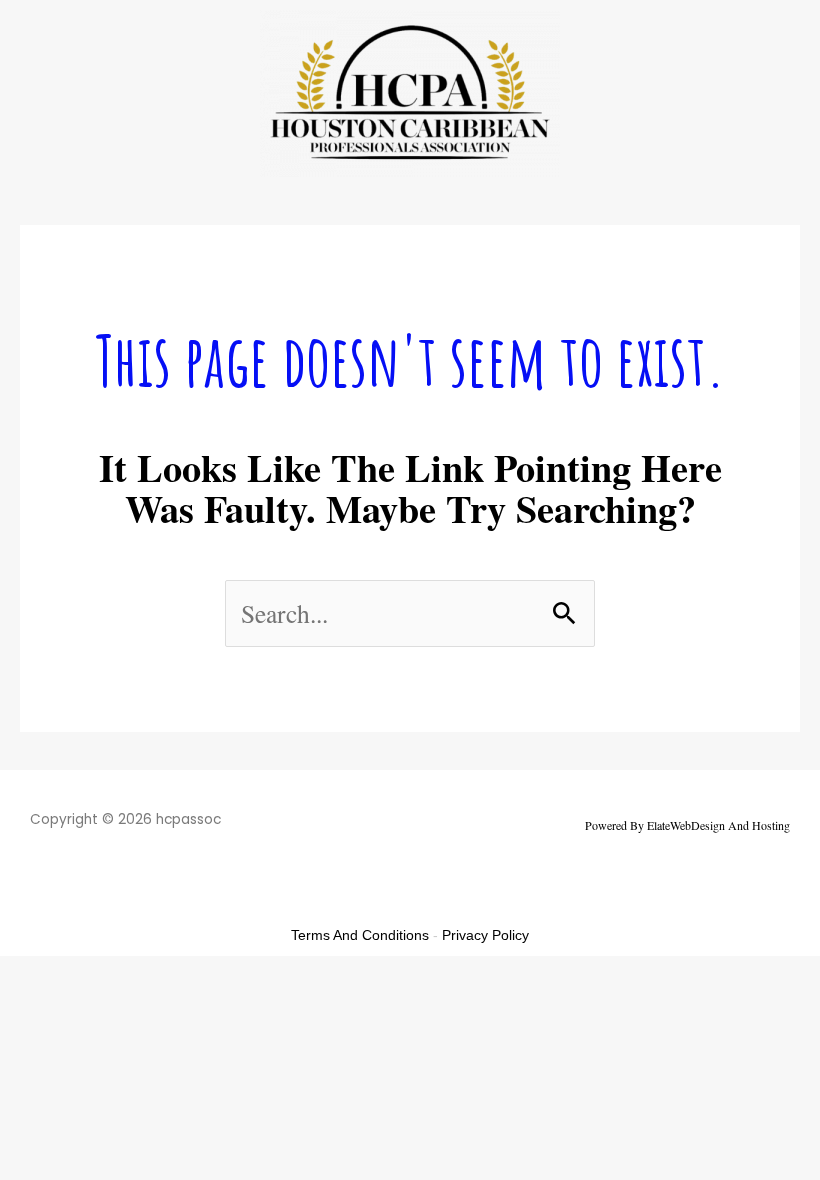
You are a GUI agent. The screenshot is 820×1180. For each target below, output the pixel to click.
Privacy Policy (485, 935)
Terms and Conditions (360, 935)
